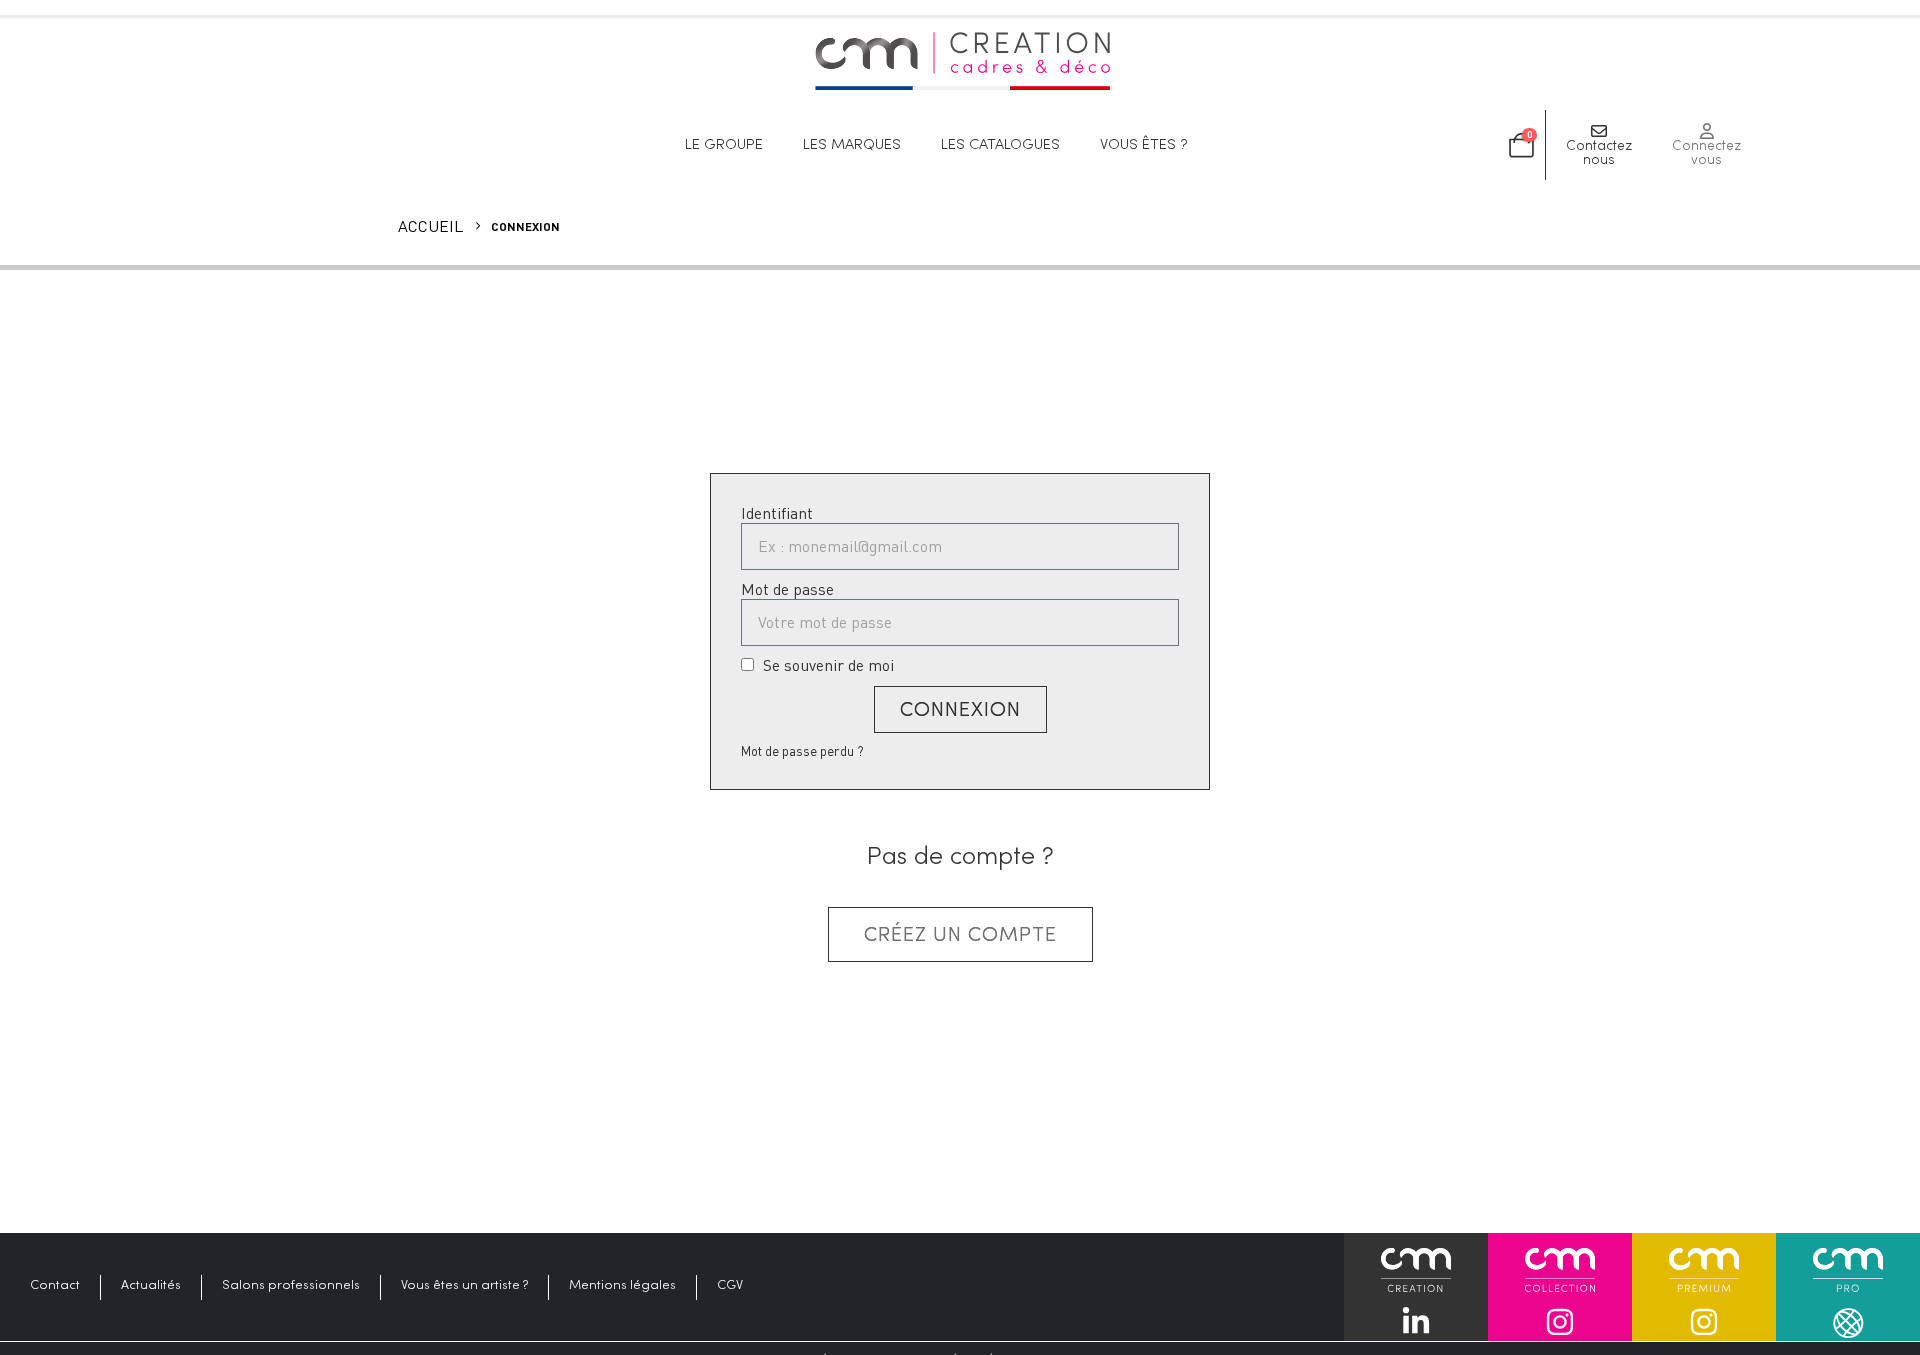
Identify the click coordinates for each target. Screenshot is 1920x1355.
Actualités (151, 1286)
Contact (55, 1286)
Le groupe (724, 145)
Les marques (852, 145)
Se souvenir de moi (826, 665)
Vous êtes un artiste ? (464, 1286)
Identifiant (777, 513)
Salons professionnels (291, 1286)
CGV (730, 1286)
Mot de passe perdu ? (802, 751)
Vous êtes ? (1144, 145)
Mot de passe (787, 589)
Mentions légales (622, 1286)
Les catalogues (1000, 145)
